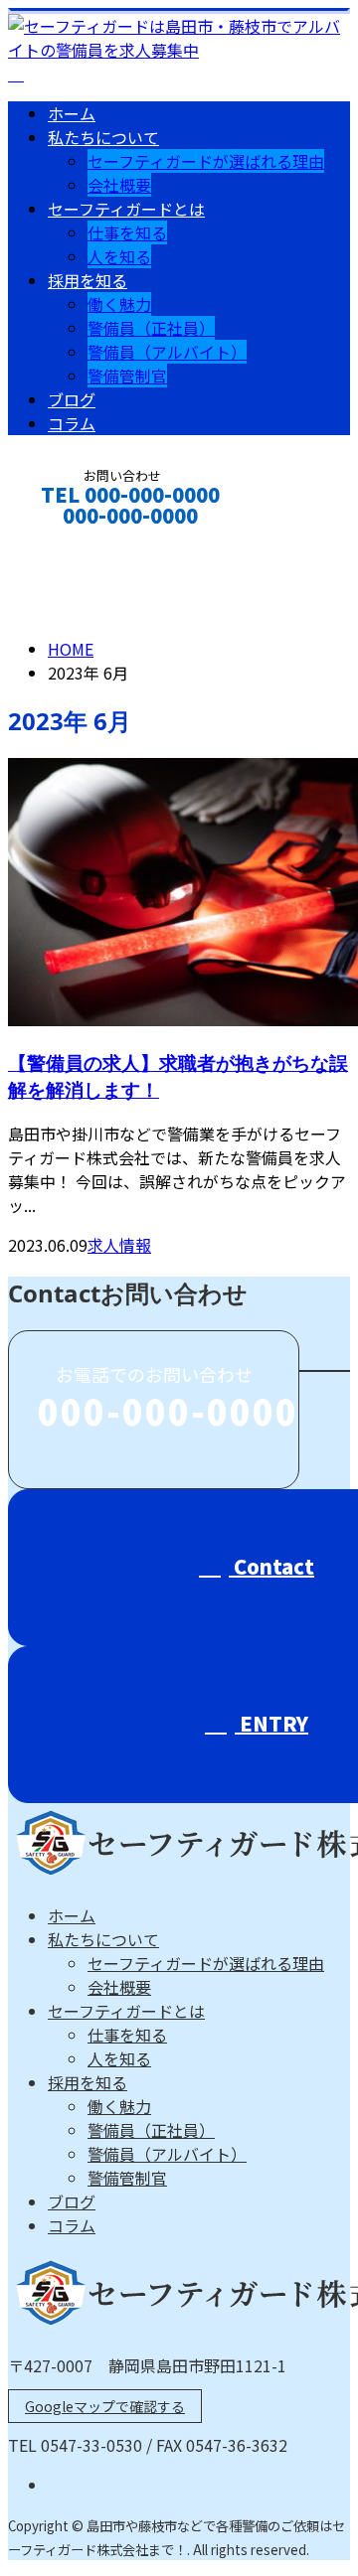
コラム (72, 423)
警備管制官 (127, 376)
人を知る (119, 256)
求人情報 (119, 1245)
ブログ (72, 399)
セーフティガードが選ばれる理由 (206, 161)
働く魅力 (119, 304)
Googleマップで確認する (105, 2406)
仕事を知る (127, 232)
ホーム (72, 113)
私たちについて (103, 137)
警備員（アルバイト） (167, 352)
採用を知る (88, 280)
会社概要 (119, 185)
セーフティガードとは (126, 209)
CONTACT (78, 542)
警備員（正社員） (151, 328)
